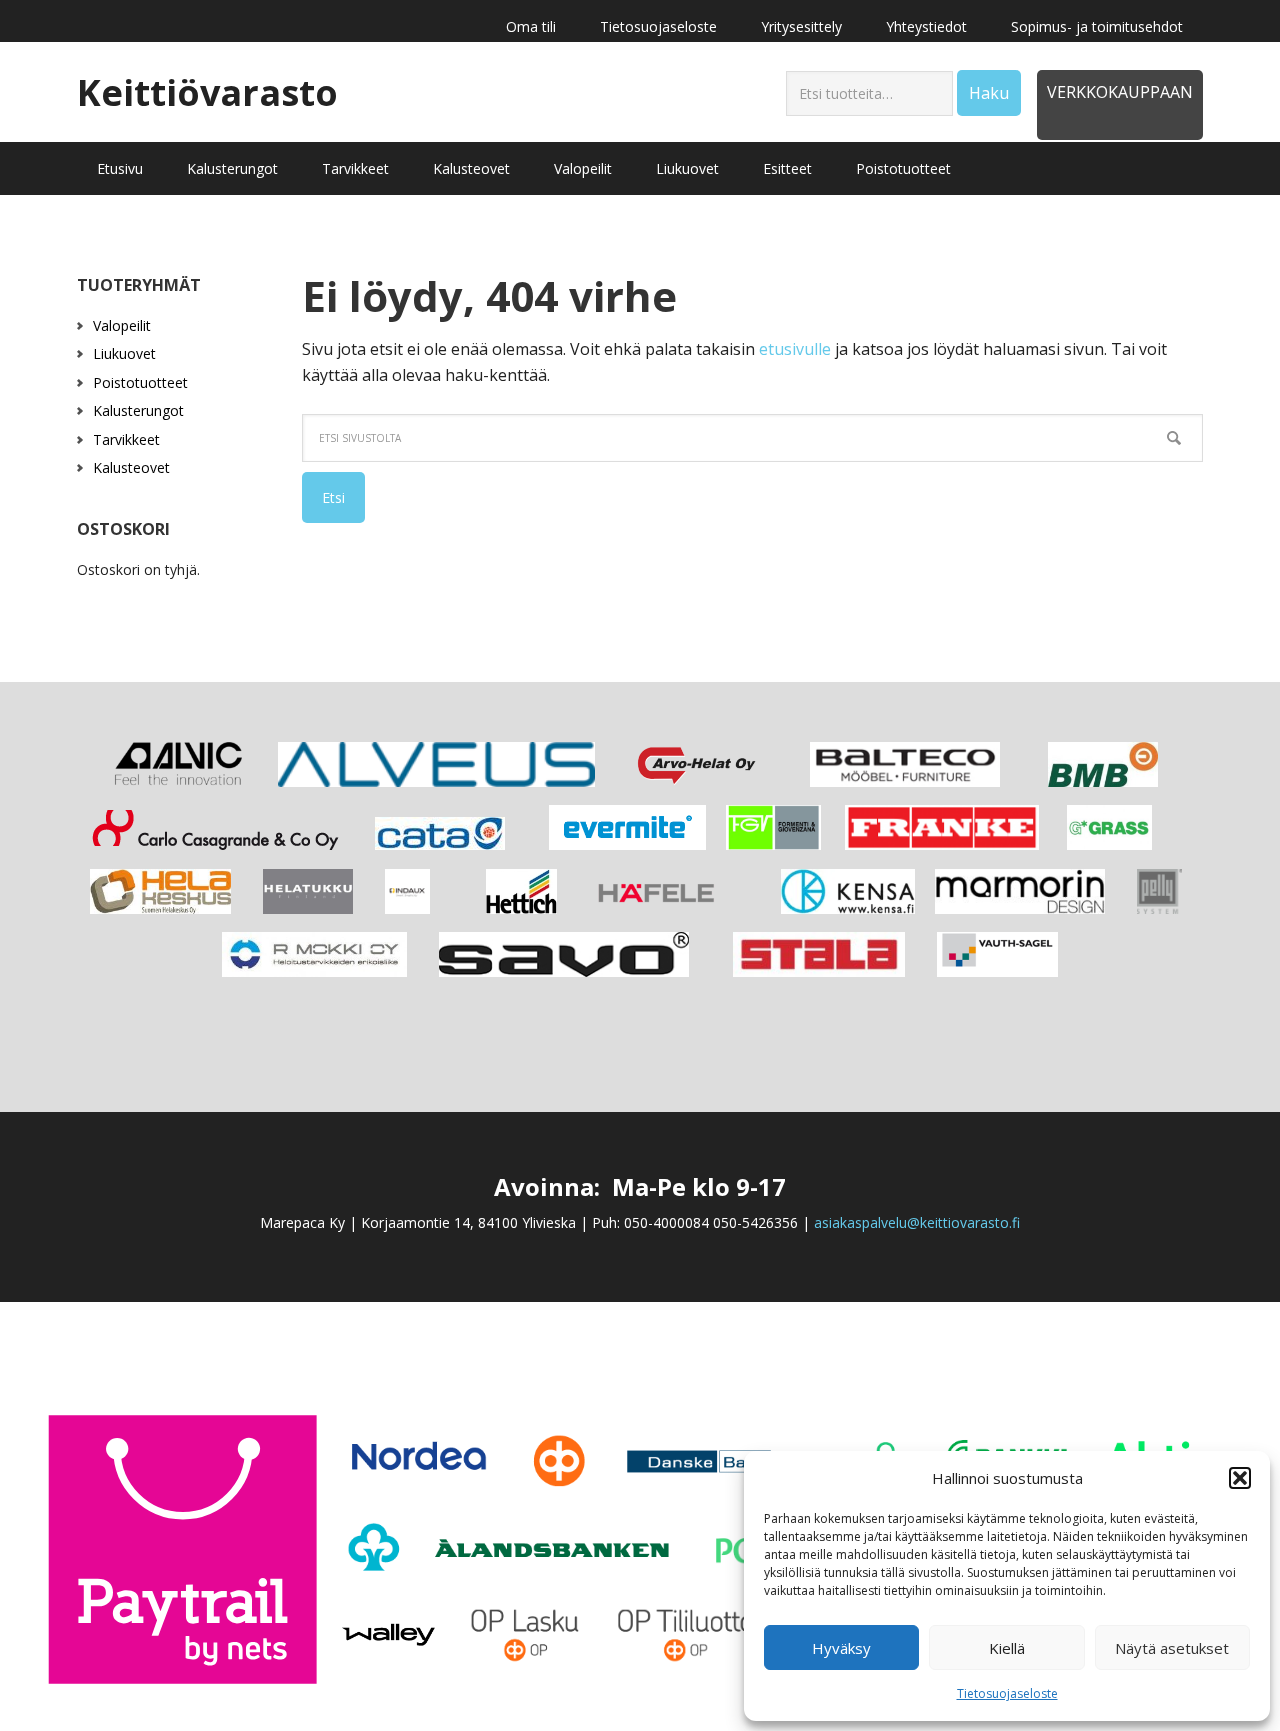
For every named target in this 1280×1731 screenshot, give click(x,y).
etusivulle (795, 349)
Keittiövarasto (207, 91)
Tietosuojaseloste (1007, 1693)
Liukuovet (124, 353)
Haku (989, 93)
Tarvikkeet (126, 439)
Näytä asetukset (1172, 1648)
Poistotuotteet (140, 382)
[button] (1240, 1478)
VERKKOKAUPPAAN (1120, 92)
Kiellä (1007, 1648)
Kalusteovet (131, 467)
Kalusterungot (138, 410)
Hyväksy (841, 1648)
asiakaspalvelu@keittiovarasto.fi (917, 1222)
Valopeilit (122, 325)
